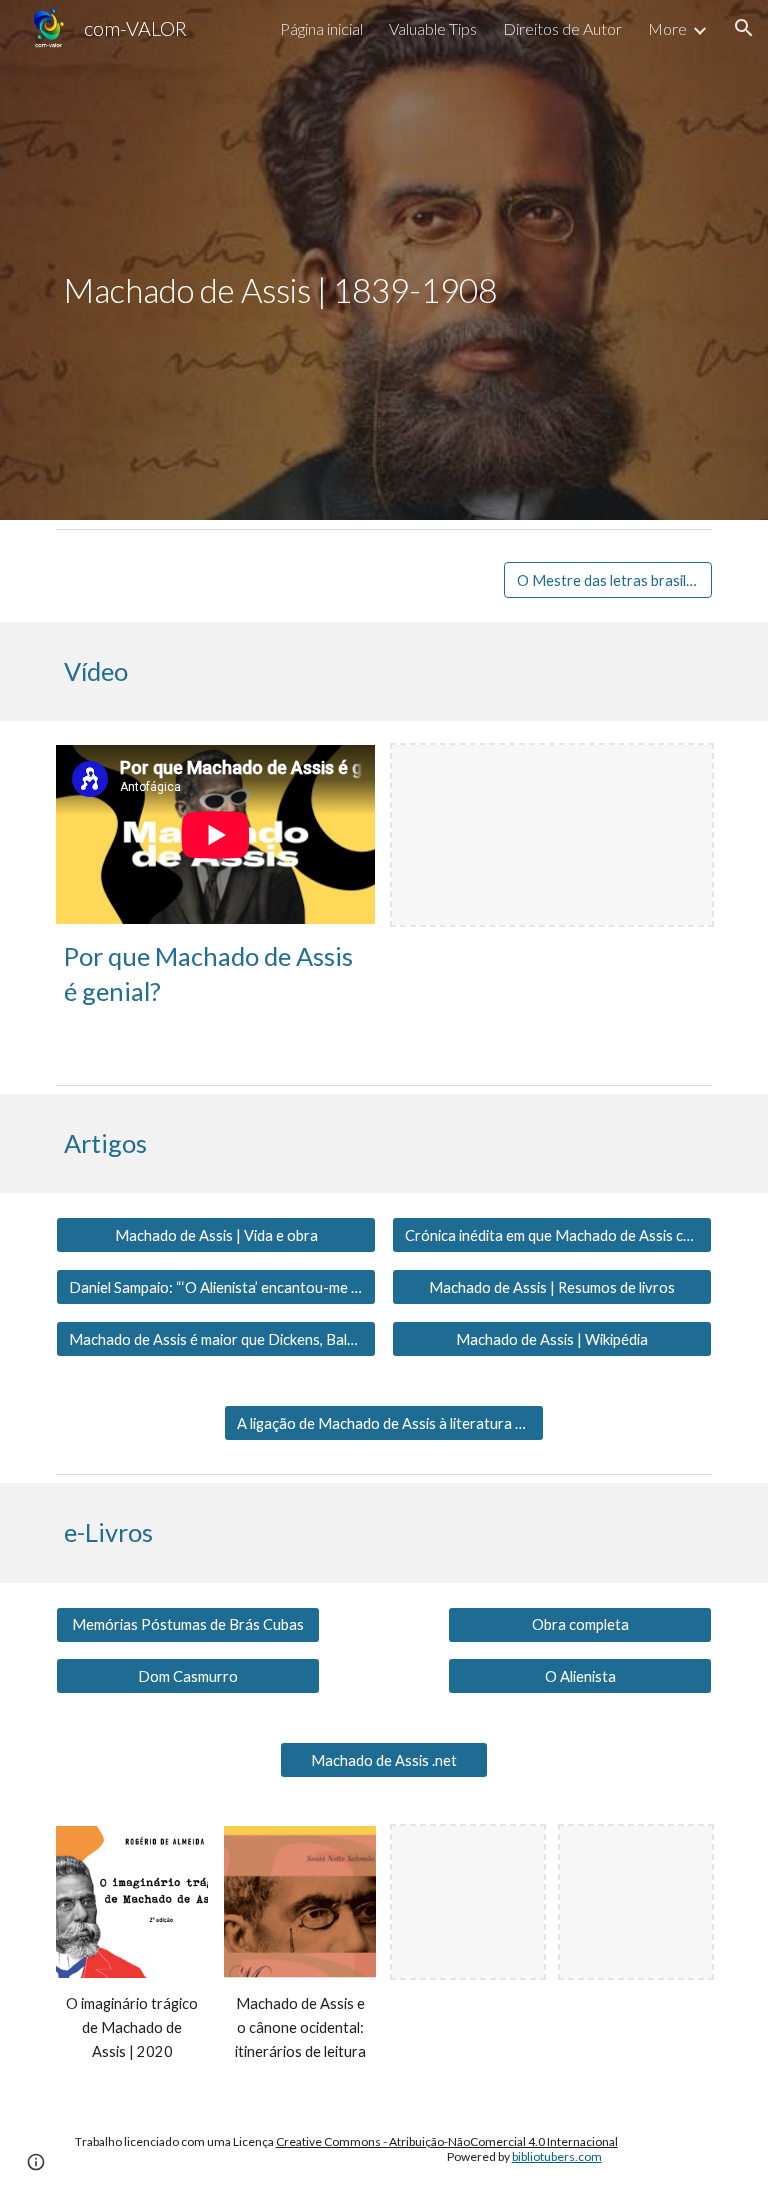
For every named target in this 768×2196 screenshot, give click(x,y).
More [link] (667, 28)
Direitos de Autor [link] (562, 28)
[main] (327, 260)
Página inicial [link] (321, 28)
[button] (744, 28)
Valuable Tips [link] (433, 28)
